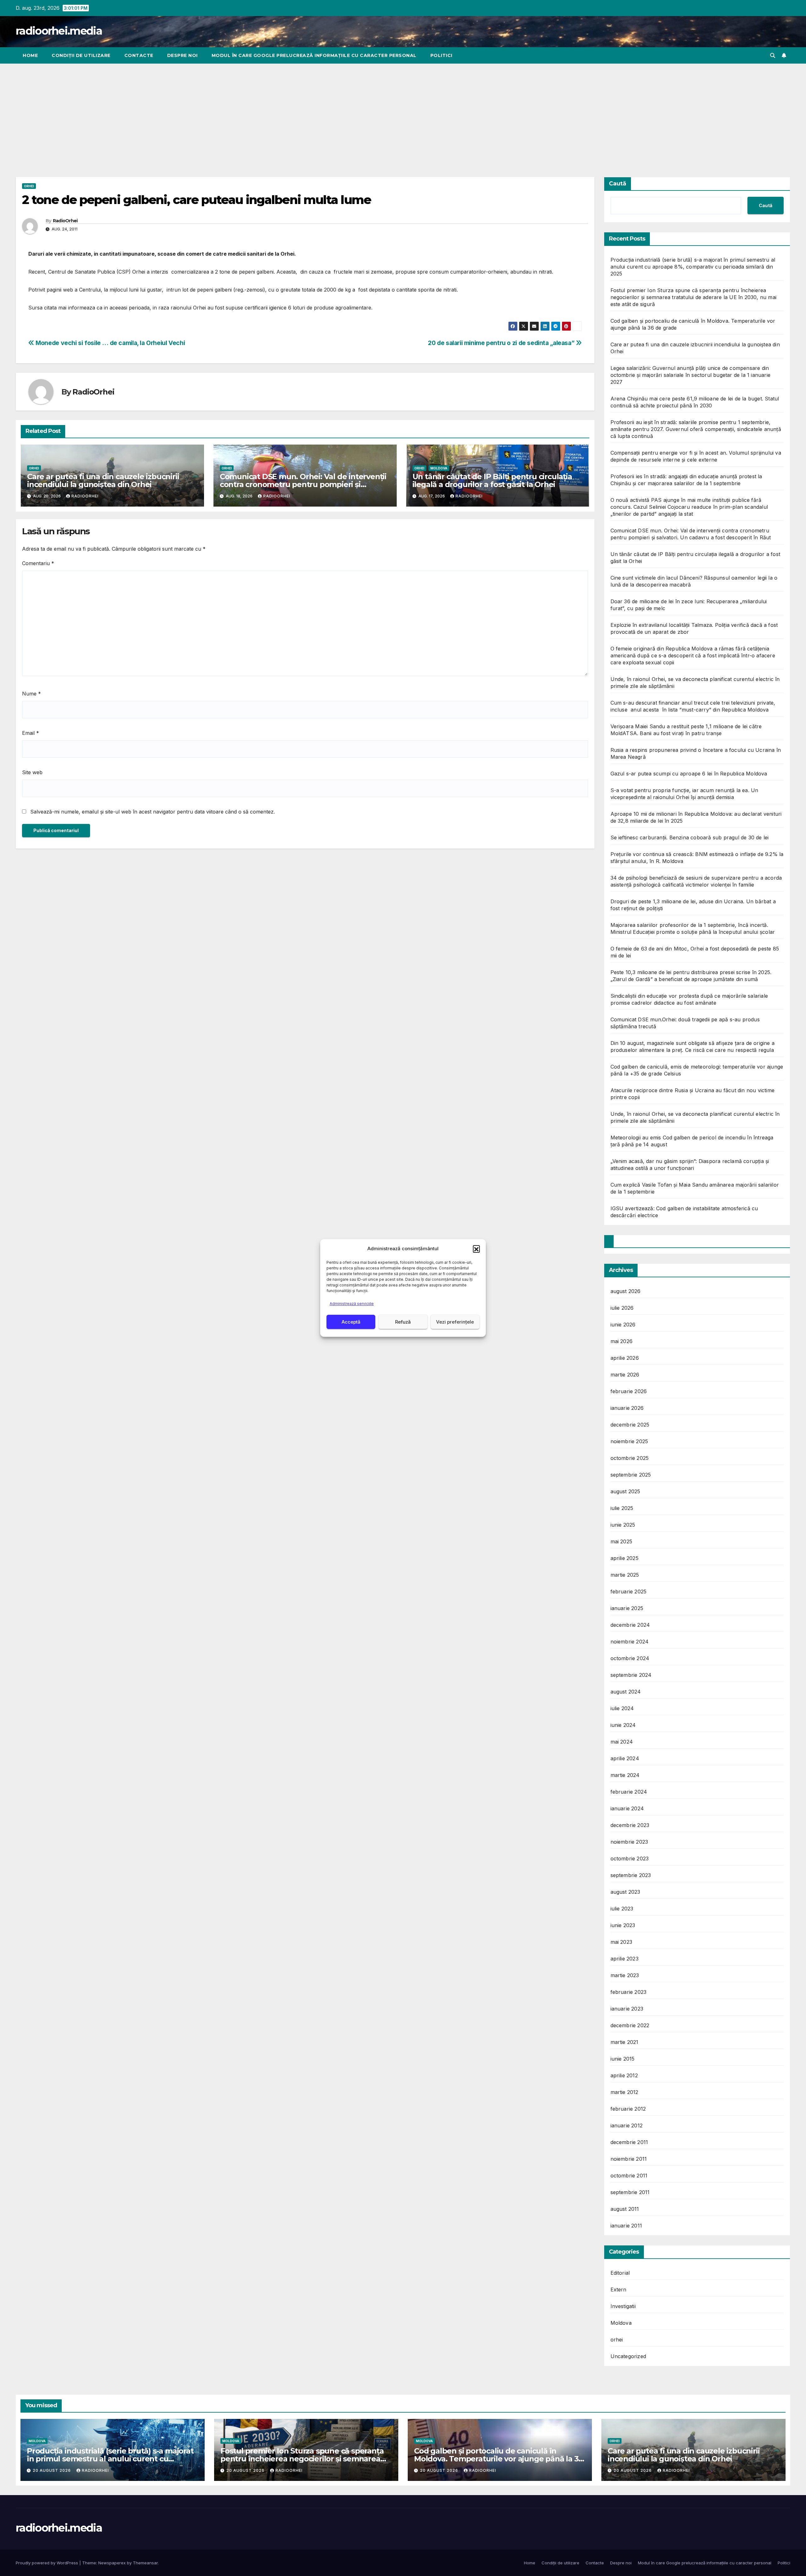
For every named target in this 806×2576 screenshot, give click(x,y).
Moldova (439, 468)
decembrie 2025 (630, 1425)
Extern (619, 2289)
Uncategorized (628, 2356)
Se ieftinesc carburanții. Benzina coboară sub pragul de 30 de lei (690, 837)
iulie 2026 (622, 1308)
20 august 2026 (52, 2470)
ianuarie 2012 (627, 2125)
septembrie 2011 (630, 2192)
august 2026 (626, 1291)
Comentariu (38, 563)
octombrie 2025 (630, 1458)
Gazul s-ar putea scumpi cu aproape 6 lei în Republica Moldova (689, 774)
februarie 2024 (629, 1792)
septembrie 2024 (631, 1675)
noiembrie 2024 (630, 1642)
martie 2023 (625, 1975)
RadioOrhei (65, 221)
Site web (32, 772)
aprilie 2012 (624, 2075)
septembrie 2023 (631, 1875)
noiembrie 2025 (629, 1441)
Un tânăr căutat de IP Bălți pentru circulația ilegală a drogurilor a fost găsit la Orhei (492, 480)
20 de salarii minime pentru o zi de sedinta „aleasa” (502, 343)
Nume (31, 694)
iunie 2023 (623, 1925)
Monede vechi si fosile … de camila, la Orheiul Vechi (110, 343)
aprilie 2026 (625, 1358)
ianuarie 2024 (627, 1808)
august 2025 (625, 1491)
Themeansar (145, 2563)
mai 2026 (622, 1341)
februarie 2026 (629, 1391)
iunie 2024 (623, 1725)
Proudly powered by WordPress (48, 2563)
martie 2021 (624, 2042)
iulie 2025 (622, 1508)
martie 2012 (624, 2092)
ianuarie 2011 (626, 2226)
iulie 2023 (622, 1909)
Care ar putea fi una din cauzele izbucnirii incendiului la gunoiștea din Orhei (103, 480)
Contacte (139, 55)
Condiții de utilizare (81, 55)
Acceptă (351, 1322)
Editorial (620, 2273)
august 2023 (625, 1892)
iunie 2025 (623, 1525)
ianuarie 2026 (627, 1408)
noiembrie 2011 (629, 2159)
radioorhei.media (59, 31)
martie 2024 (625, 1775)
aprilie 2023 (624, 1959)
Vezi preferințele (455, 1322)
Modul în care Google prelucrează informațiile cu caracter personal (314, 55)
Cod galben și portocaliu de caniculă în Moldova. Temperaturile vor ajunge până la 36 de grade (498, 2459)
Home (30, 55)
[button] (476, 1249)
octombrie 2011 (629, 2176)
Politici (441, 55)
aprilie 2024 (625, 1758)
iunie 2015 (623, 2059)
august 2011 (625, 2209)
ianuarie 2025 (627, 1608)
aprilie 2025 (624, 1558)
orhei (29, 186)
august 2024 (626, 1692)
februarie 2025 (629, 1592)
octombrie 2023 (630, 1858)
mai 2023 (622, 1942)
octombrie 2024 (630, 1658)
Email (31, 733)
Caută (618, 184)
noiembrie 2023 (629, 1842)
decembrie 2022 (630, 2025)
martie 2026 (625, 1375)
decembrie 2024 (630, 1625)
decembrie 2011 (629, 2142)
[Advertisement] (403, 111)
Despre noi (182, 55)
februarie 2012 (628, 2109)
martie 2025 (625, 1575)
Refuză (403, 1322)
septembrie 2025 (631, 1475)
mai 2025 (622, 1541)
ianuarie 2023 (627, 2009)
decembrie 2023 (630, 1825)
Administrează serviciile (352, 1304)
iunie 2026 (623, 1325)
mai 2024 (622, 1742)
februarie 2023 (629, 1992)
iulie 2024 (622, 1708)
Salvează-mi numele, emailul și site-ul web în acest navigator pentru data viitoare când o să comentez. (153, 812)
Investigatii (623, 2306)
